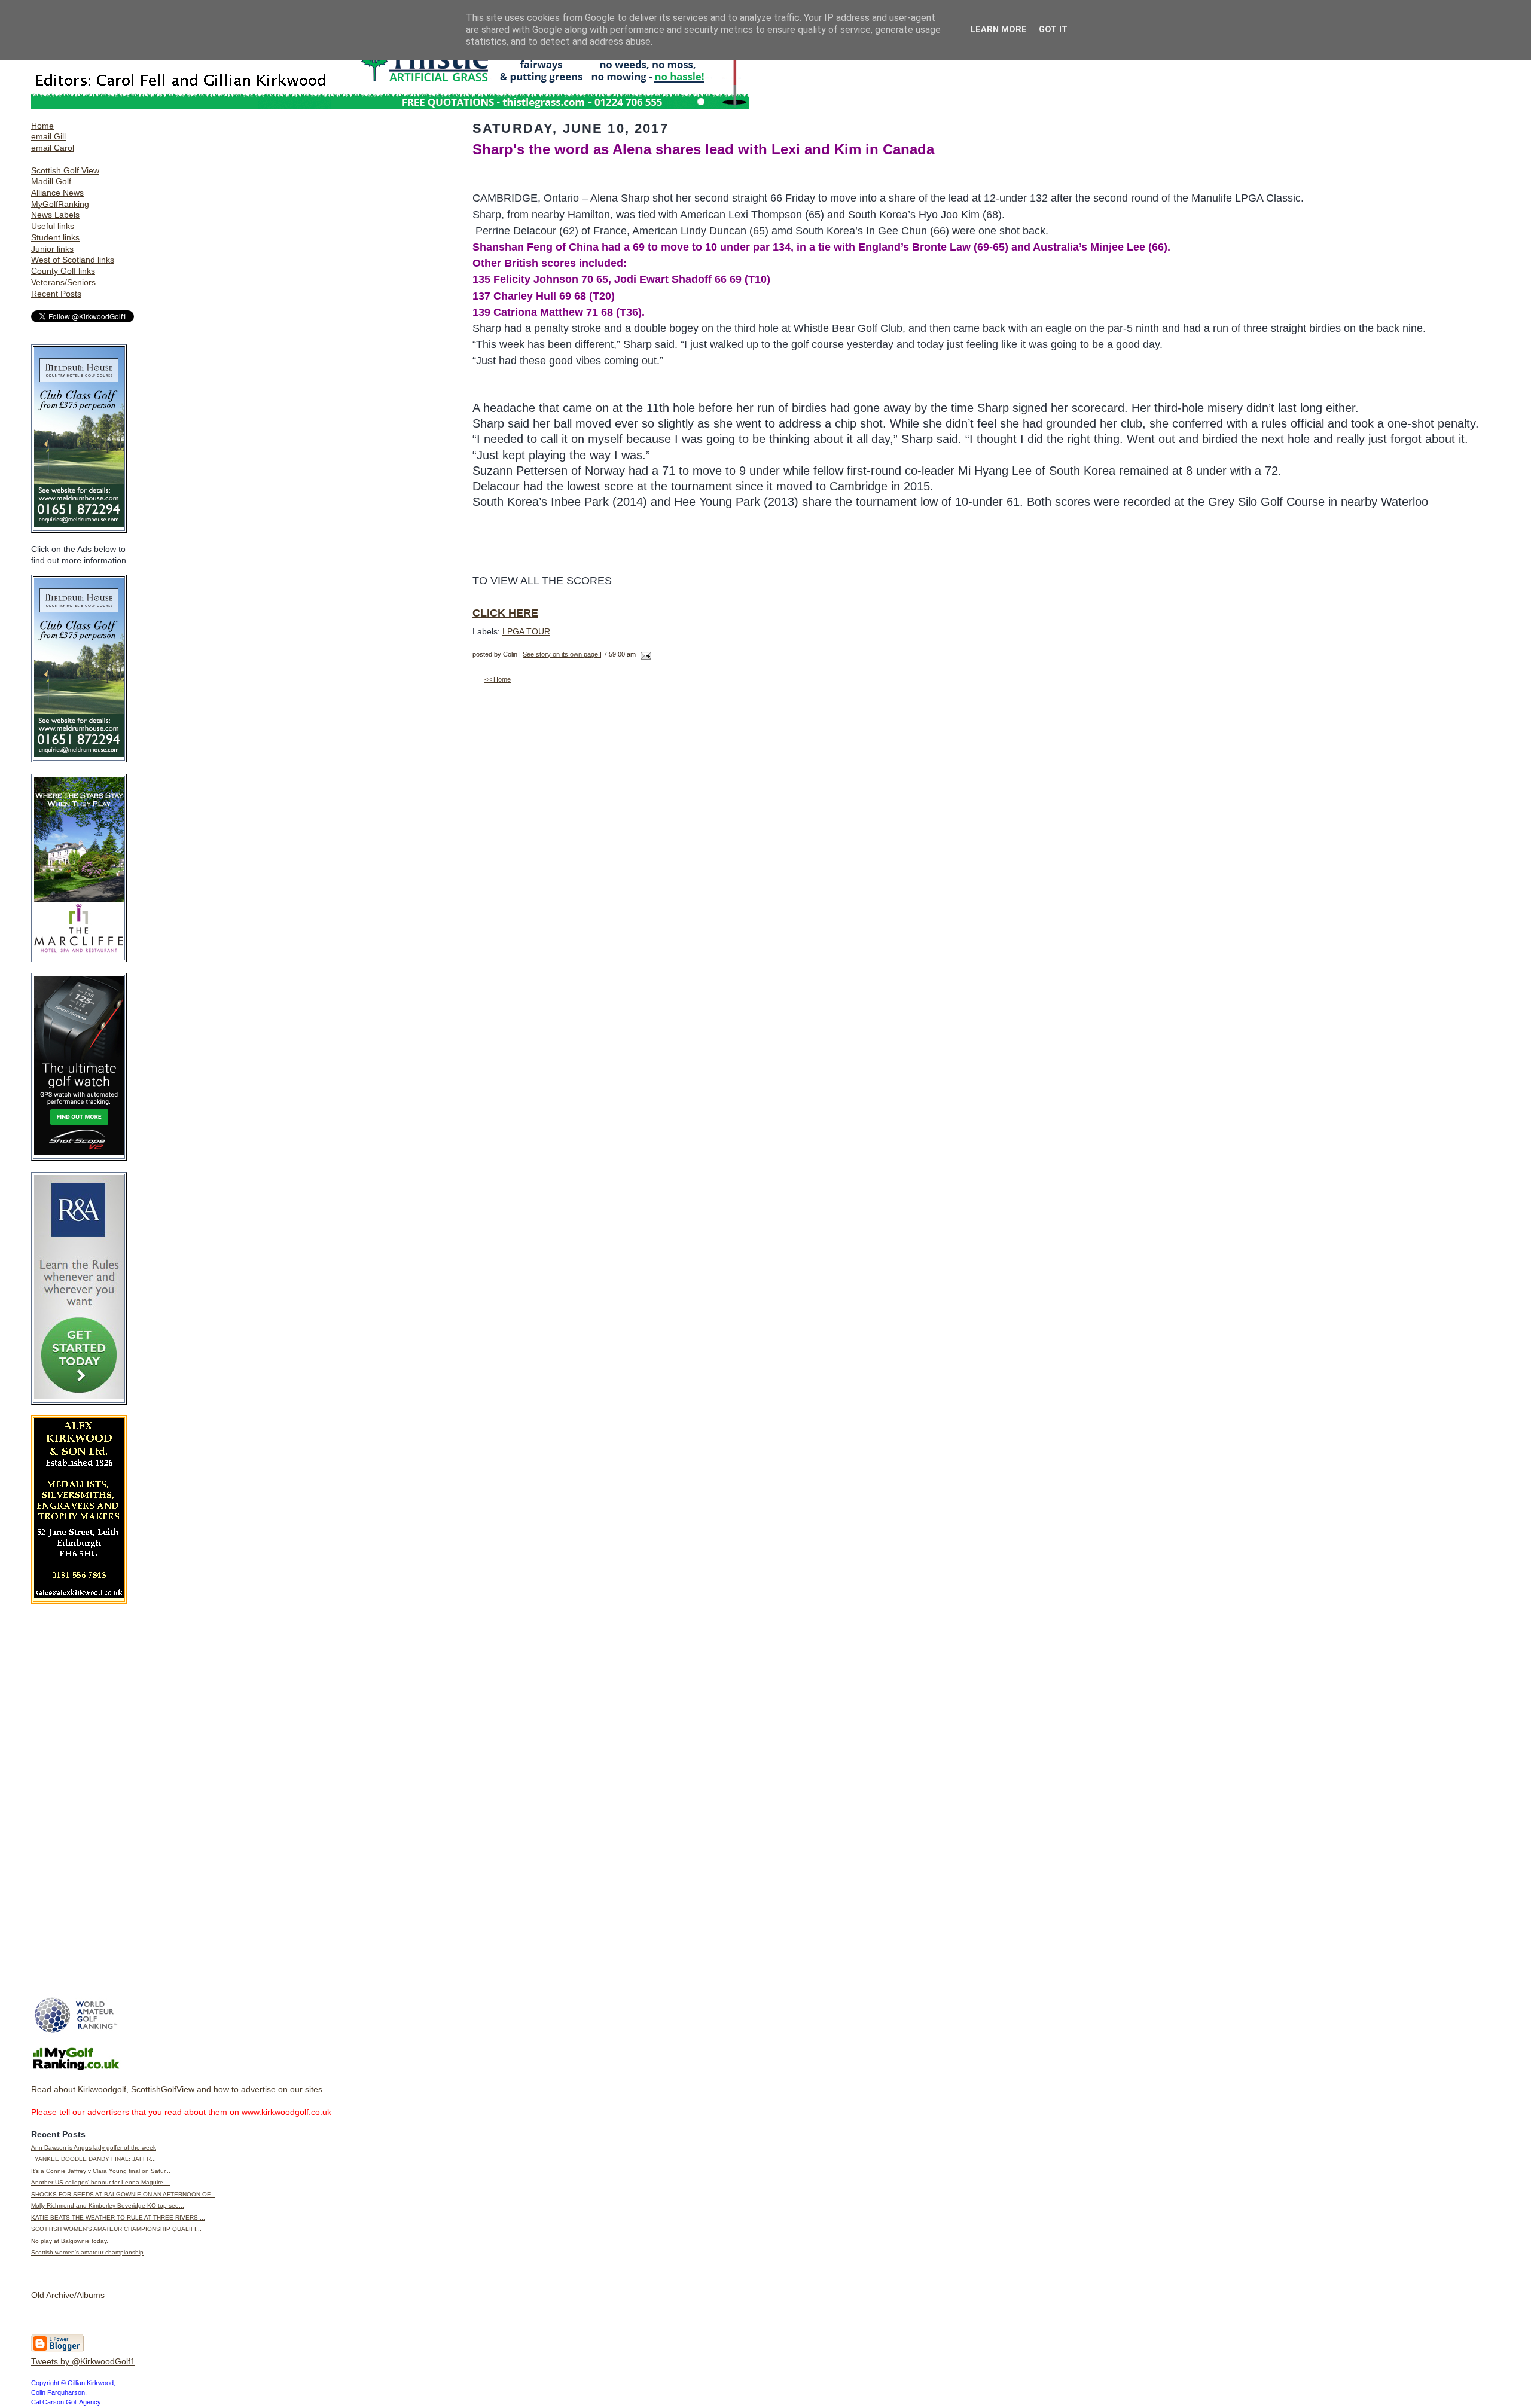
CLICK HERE (505, 613)
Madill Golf (51, 181)
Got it (1053, 30)
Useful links (53, 226)
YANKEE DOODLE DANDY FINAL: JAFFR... (94, 2159)
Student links (55, 237)
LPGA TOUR (526, 631)
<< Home (498, 679)
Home (42, 126)
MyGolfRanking (60, 204)
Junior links (52, 249)
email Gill (48, 136)
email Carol (53, 148)
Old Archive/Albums (68, 2295)
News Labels (55, 215)
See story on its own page (561, 654)
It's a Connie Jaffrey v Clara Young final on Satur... (101, 2171)
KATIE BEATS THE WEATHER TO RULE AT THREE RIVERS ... (118, 2218)
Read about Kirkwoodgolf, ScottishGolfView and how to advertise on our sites (177, 2089)
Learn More (999, 30)
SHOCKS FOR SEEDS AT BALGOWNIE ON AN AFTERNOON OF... (123, 2194)
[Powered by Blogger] (57, 2350)
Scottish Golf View (65, 170)
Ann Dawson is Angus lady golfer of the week (94, 2148)
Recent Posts (56, 294)
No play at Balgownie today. (70, 2241)
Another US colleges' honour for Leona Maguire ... (101, 2182)
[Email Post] (644, 654)
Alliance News (57, 193)
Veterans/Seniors (63, 282)
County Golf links (63, 271)
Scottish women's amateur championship (87, 2252)
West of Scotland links (73, 260)
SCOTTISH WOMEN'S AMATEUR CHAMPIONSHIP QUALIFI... (116, 2229)
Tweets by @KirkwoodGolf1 (83, 2361)
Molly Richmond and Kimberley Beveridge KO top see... (108, 2206)
